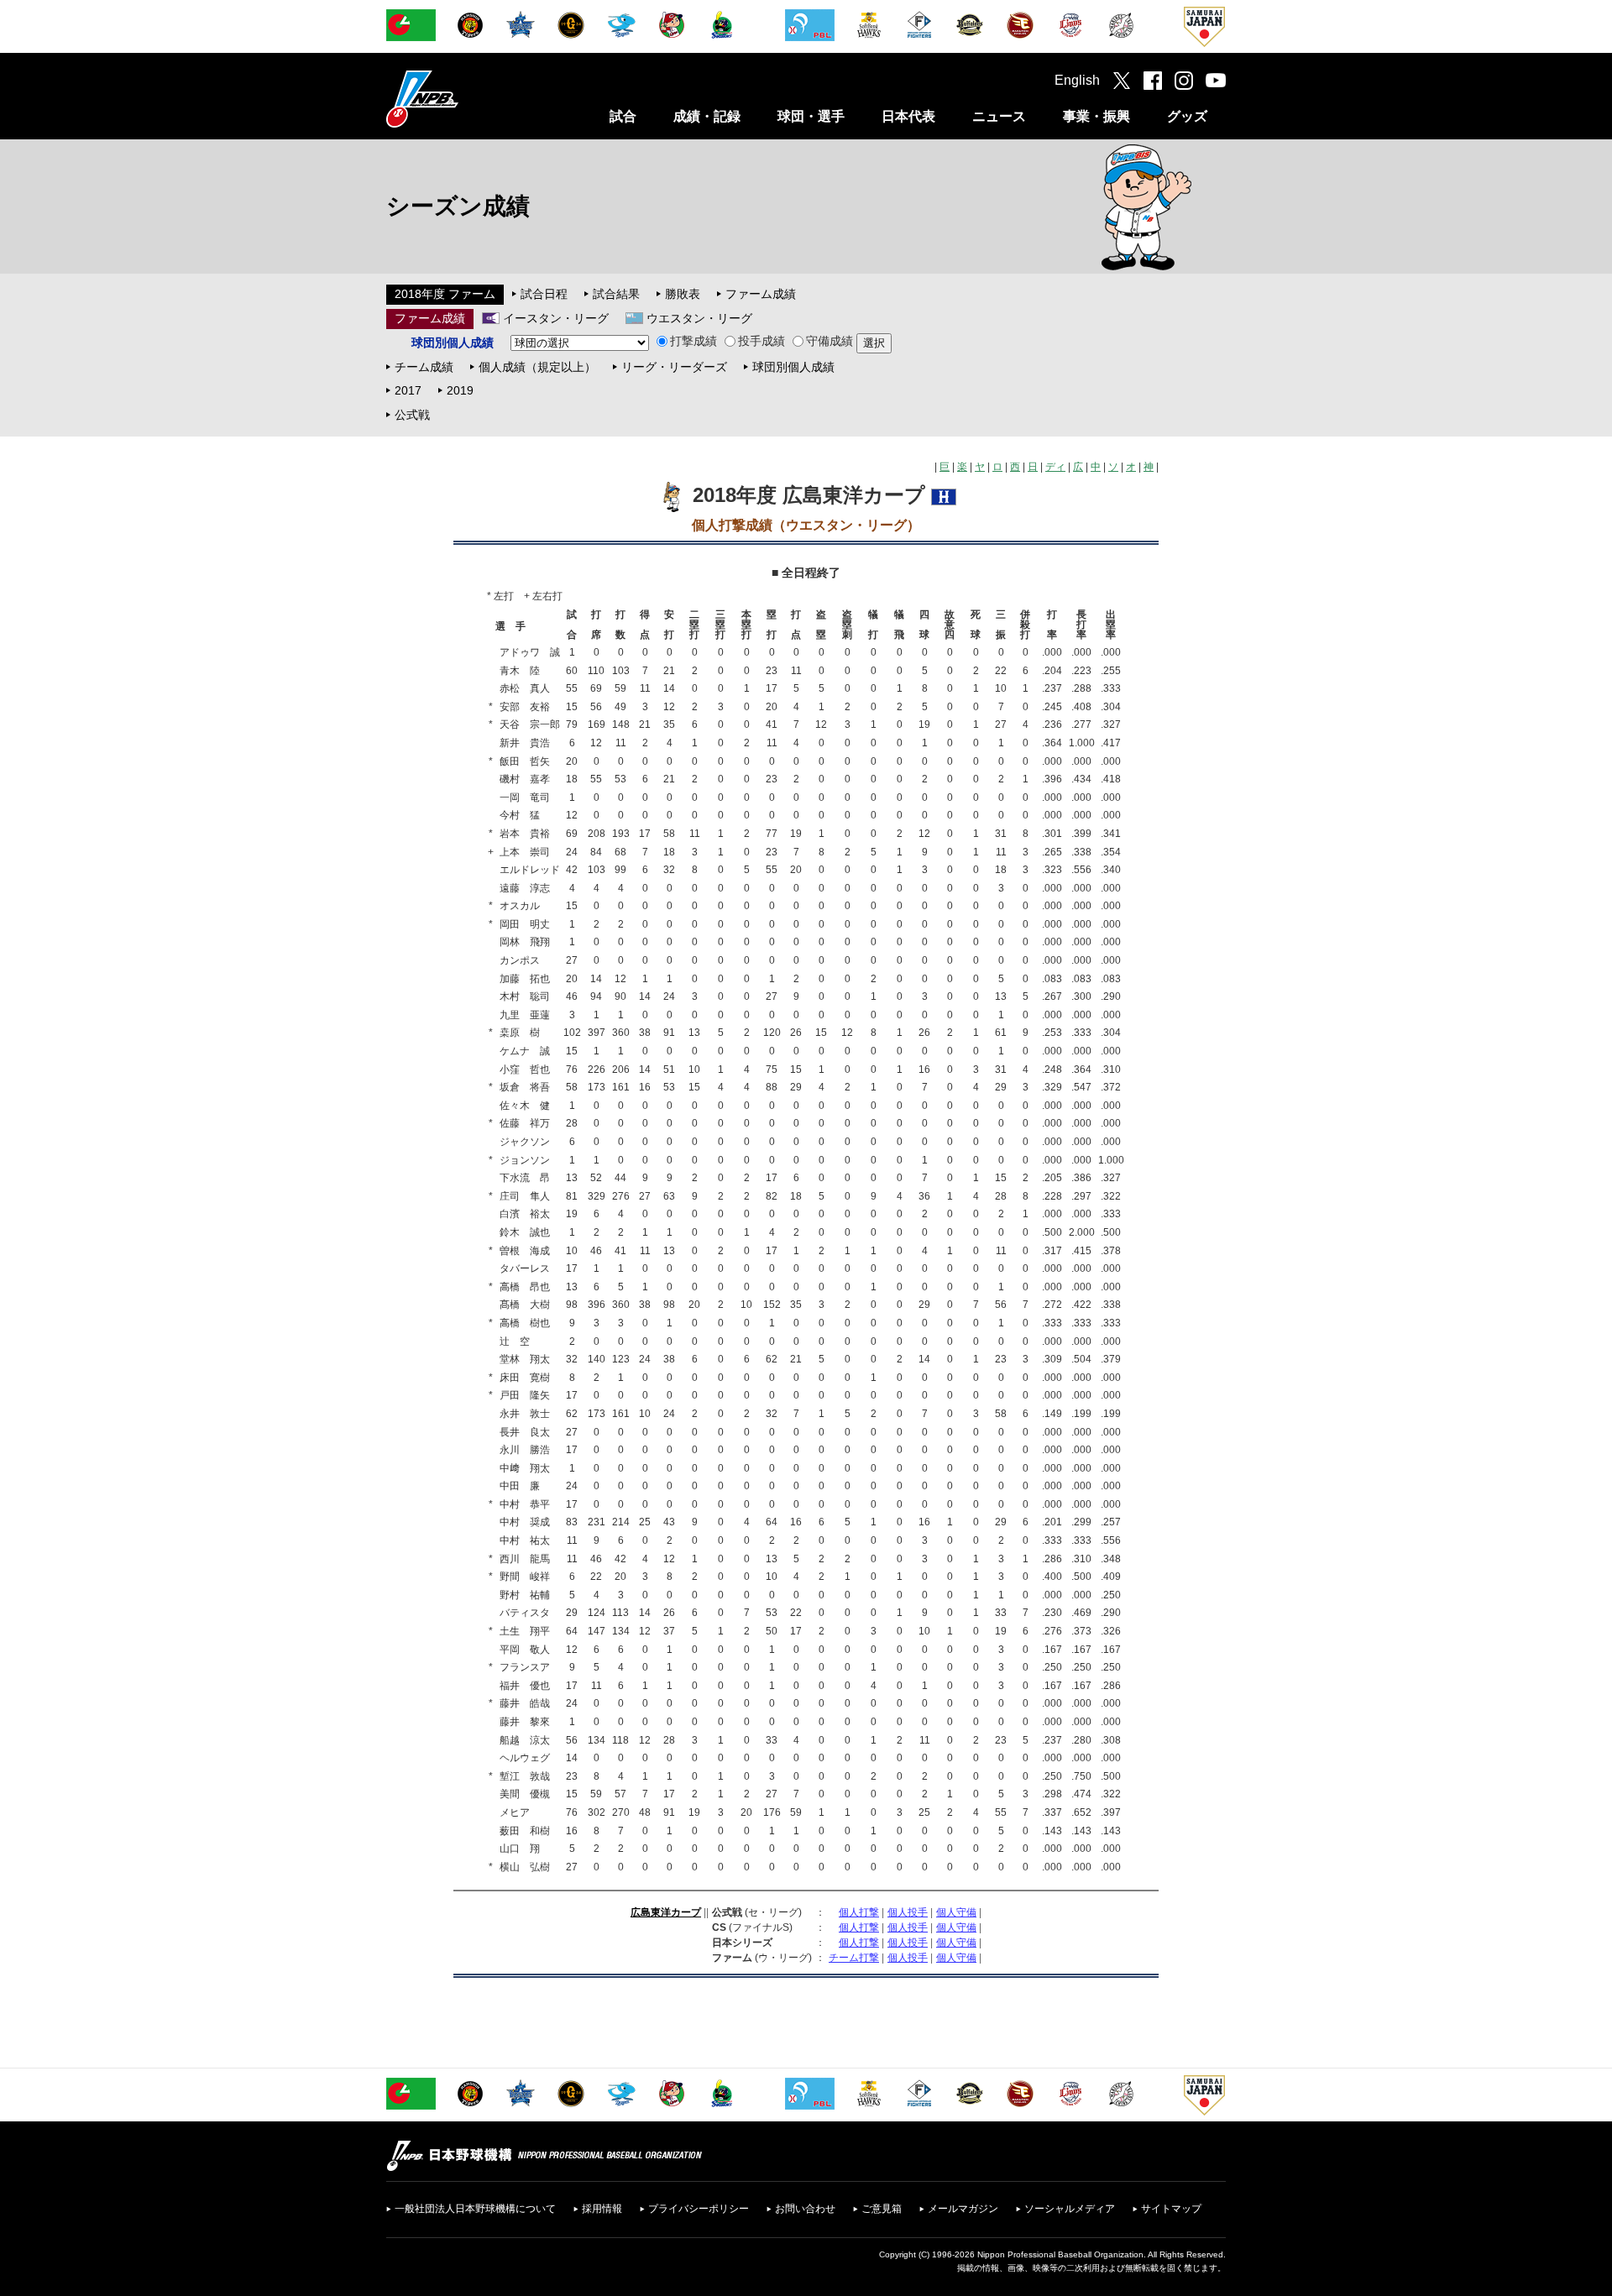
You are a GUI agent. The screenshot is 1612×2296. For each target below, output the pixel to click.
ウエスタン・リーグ (699, 318)
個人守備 (956, 1912)
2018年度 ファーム (445, 294)
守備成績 (830, 341)
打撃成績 (693, 341)
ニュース (999, 116)
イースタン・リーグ (556, 318)
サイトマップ (1171, 2209)
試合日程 (544, 294)
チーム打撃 (854, 1958)
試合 (623, 116)
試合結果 (616, 294)
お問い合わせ (805, 2209)
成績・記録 (707, 116)
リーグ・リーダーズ (674, 367)
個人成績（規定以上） (537, 367)
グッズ (1187, 116)
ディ (1055, 467)
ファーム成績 (761, 294)
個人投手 (908, 1912)
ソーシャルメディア (1070, 2209)
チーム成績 (424, 367)
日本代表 (908, 116)
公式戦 (412, 415)
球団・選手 (811, 116)
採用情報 (602, 2209)
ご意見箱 (882, 2209)
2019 (460, 390)
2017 (408, 390)
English (1077, 80)
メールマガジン (963, 2209)
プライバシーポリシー (699, 2209)
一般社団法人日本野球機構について (475, 2209)
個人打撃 (859, 1912)
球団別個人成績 (793, 367)
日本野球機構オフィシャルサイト (464, 99)
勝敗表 (683, 294)
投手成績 (762, 341)
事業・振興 (1096, 116)
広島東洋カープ (666, 1912)
